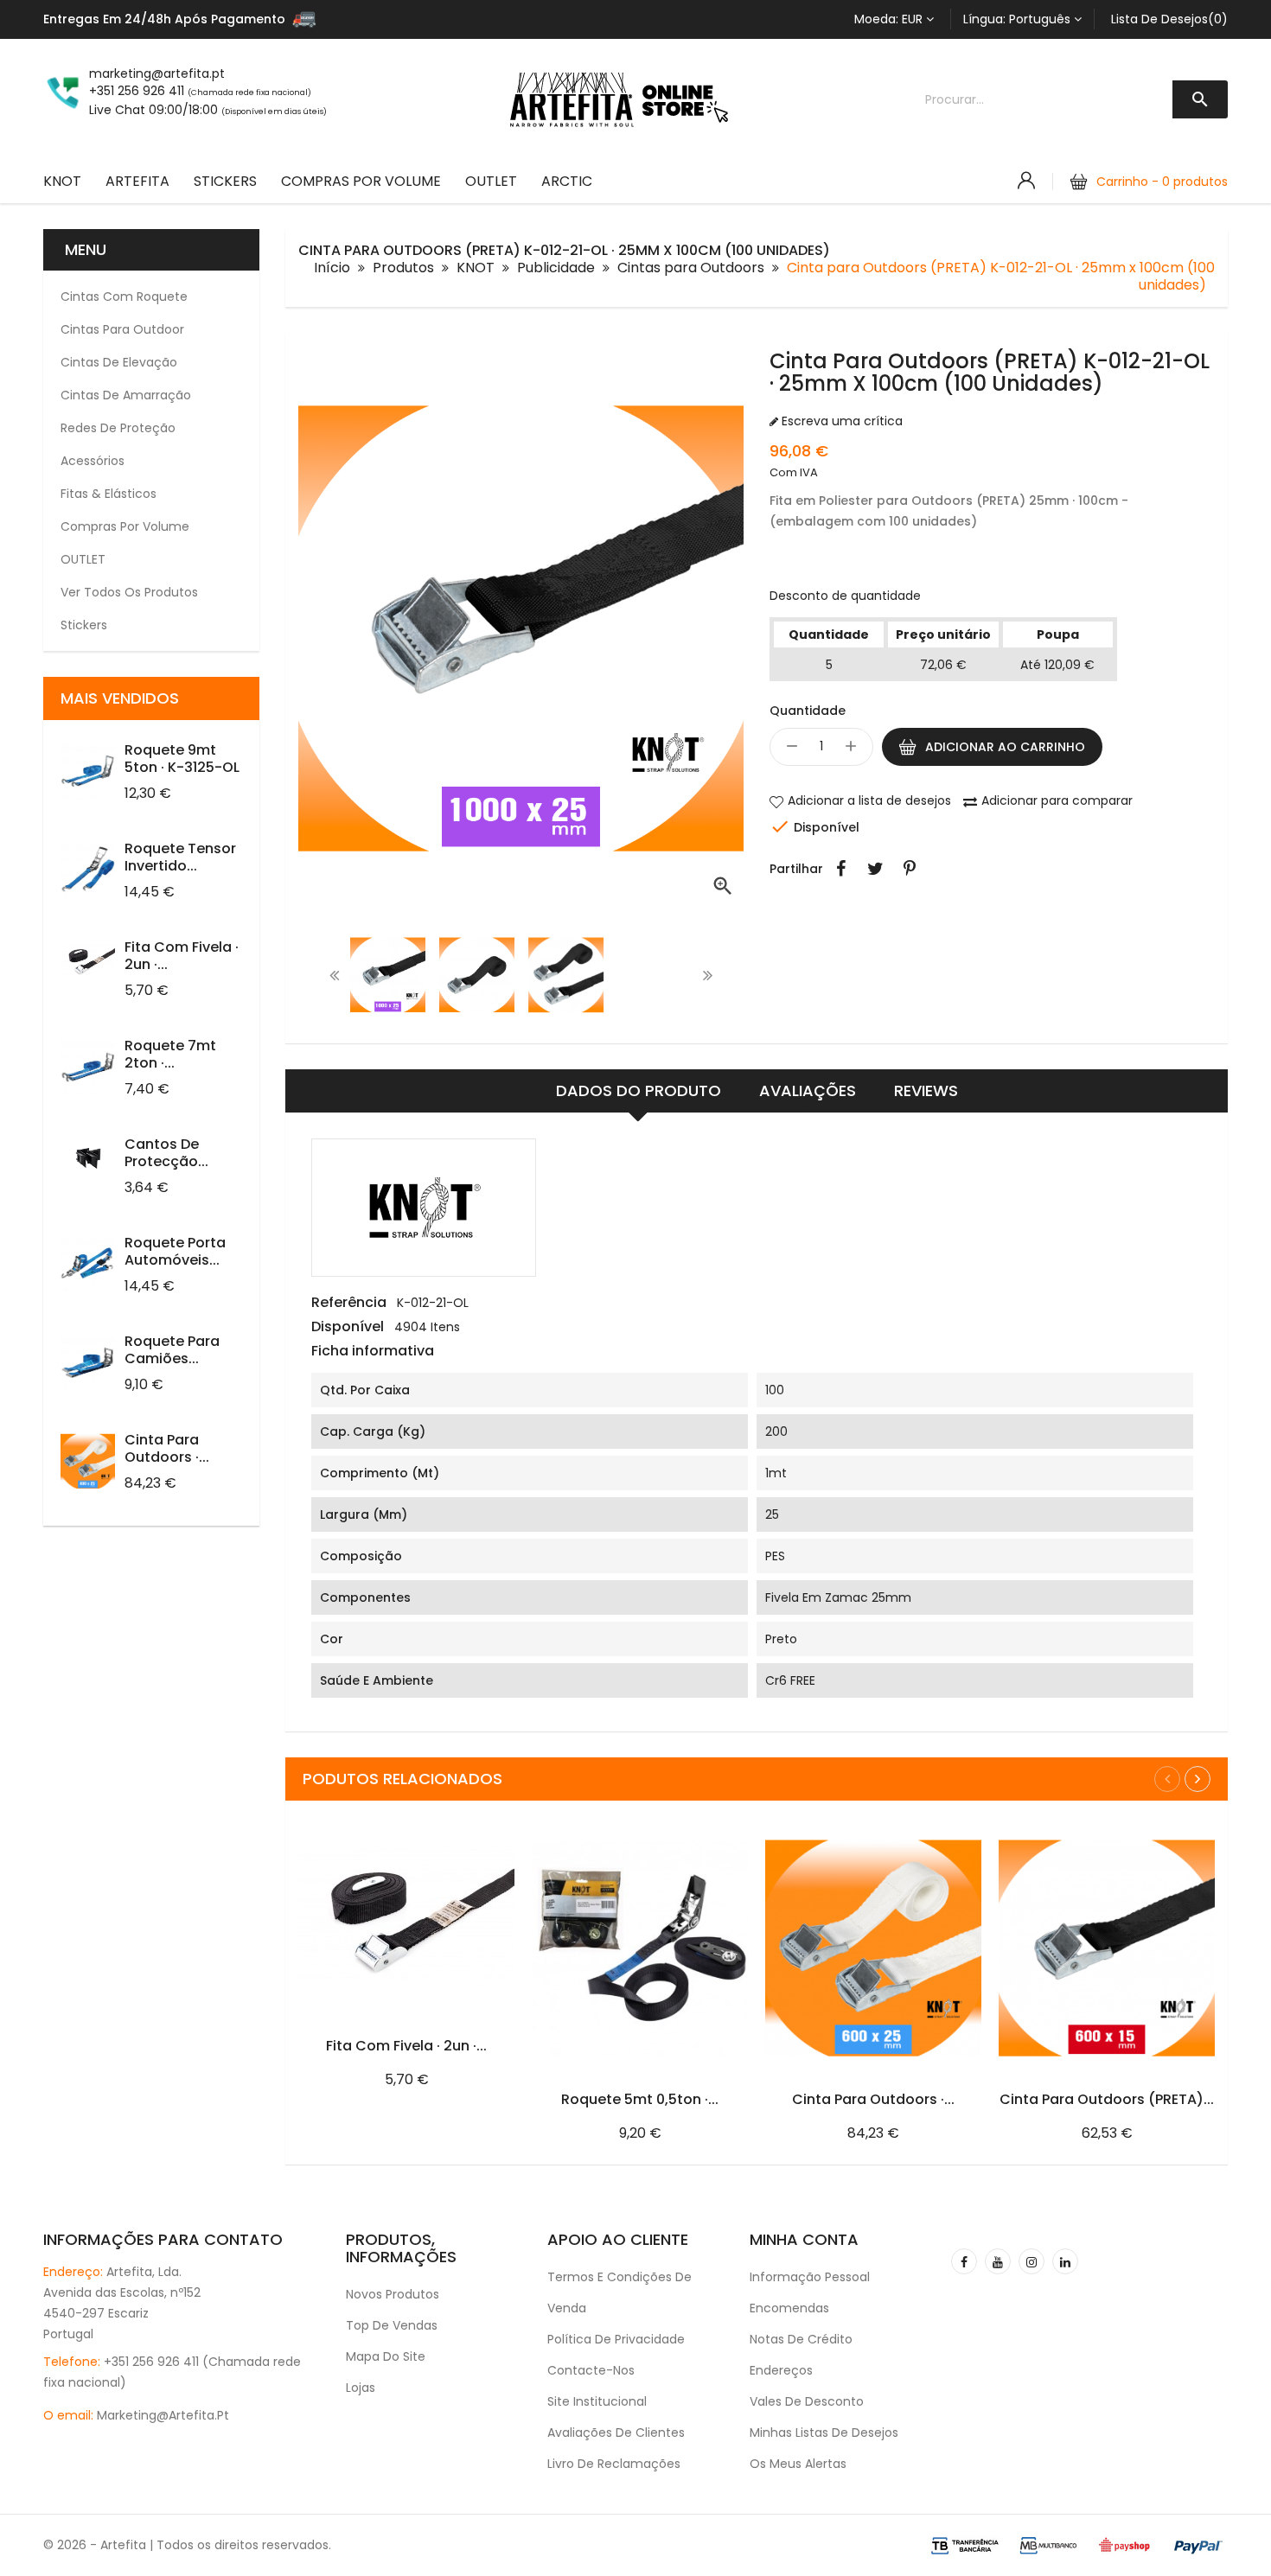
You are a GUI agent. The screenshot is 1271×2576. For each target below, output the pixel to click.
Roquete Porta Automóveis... (175, 1251)
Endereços (781, 2370)
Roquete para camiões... (172, 1350)
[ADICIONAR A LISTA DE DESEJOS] (441, 1814)
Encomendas (789, 2308)
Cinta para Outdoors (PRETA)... (1107, 2099)
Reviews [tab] (926, 1090)
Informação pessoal (810, 2277)
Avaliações (808, 1090)
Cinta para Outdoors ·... (167, 1448)
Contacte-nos (591, 2370)
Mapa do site (386, 2356)
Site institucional (597, 2401)
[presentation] (335, 975)
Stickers (225, 181)
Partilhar (840, 869)
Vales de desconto (807, 2401)
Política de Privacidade (616, 2339)
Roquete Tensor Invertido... (180, 857)
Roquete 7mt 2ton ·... (170, 1054)
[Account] (1026, 181)
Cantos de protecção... (166, 1153)
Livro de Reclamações (614, 2464)
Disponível (348, 1327)
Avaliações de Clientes (616, 2433)
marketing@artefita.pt (163, 2415)
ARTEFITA (137, 181)
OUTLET (491, 181)
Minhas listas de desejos (824, 2433)
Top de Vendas (392, 2325)
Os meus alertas (798, 2464)
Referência (349, 1303)
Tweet (875, 869)
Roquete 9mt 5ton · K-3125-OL (182, 759)
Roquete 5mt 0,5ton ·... (640, 2099)
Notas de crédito (801, 2339)
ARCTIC (567, 181)
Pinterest (910, 869)
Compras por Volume (361, 181)
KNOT (62, 181)
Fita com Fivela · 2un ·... (182, 956)
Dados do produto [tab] (639, 1090)
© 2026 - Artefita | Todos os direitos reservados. (187, 2545)
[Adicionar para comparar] (495, 1814)
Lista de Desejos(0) (1169, 19)
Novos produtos (393, 2294)
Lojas (361, 2388)
